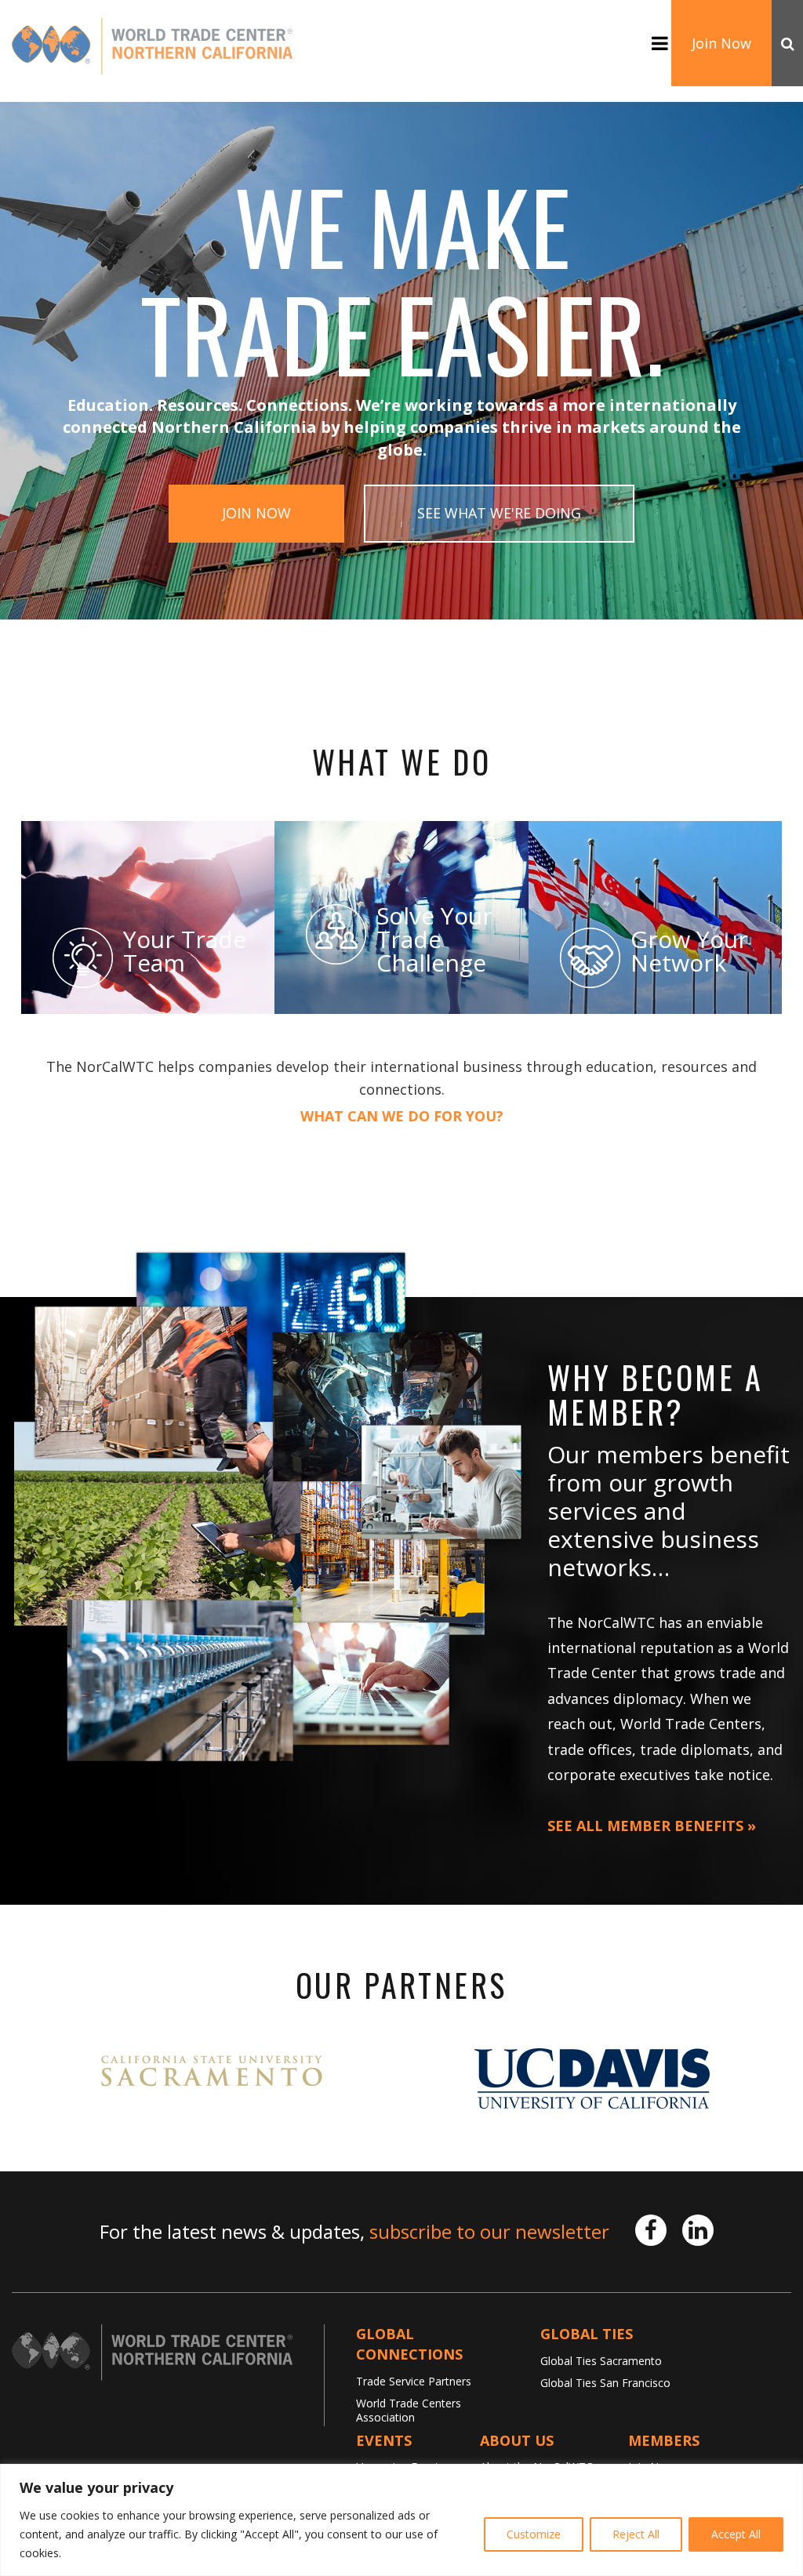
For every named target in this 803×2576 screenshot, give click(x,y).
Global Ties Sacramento (601, 2361)
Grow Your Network (689, 951)
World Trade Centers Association (409, 2410)
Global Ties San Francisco (605, 2383)
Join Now (721, 43)
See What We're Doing (499, 513)
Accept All (736, 2534)
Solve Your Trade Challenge (434, 939)
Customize (534, 2534)
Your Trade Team (185, 951)
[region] (401, 2520)
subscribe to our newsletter (489, 2231)
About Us (517, 2440)
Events (384, 2440)
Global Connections (409, 2344)
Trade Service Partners (414, 2381)
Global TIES (587, 2334)
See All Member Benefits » (652, 1826)
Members (664, 2440)
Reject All (636, 2534)
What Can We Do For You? (402, 1117)
